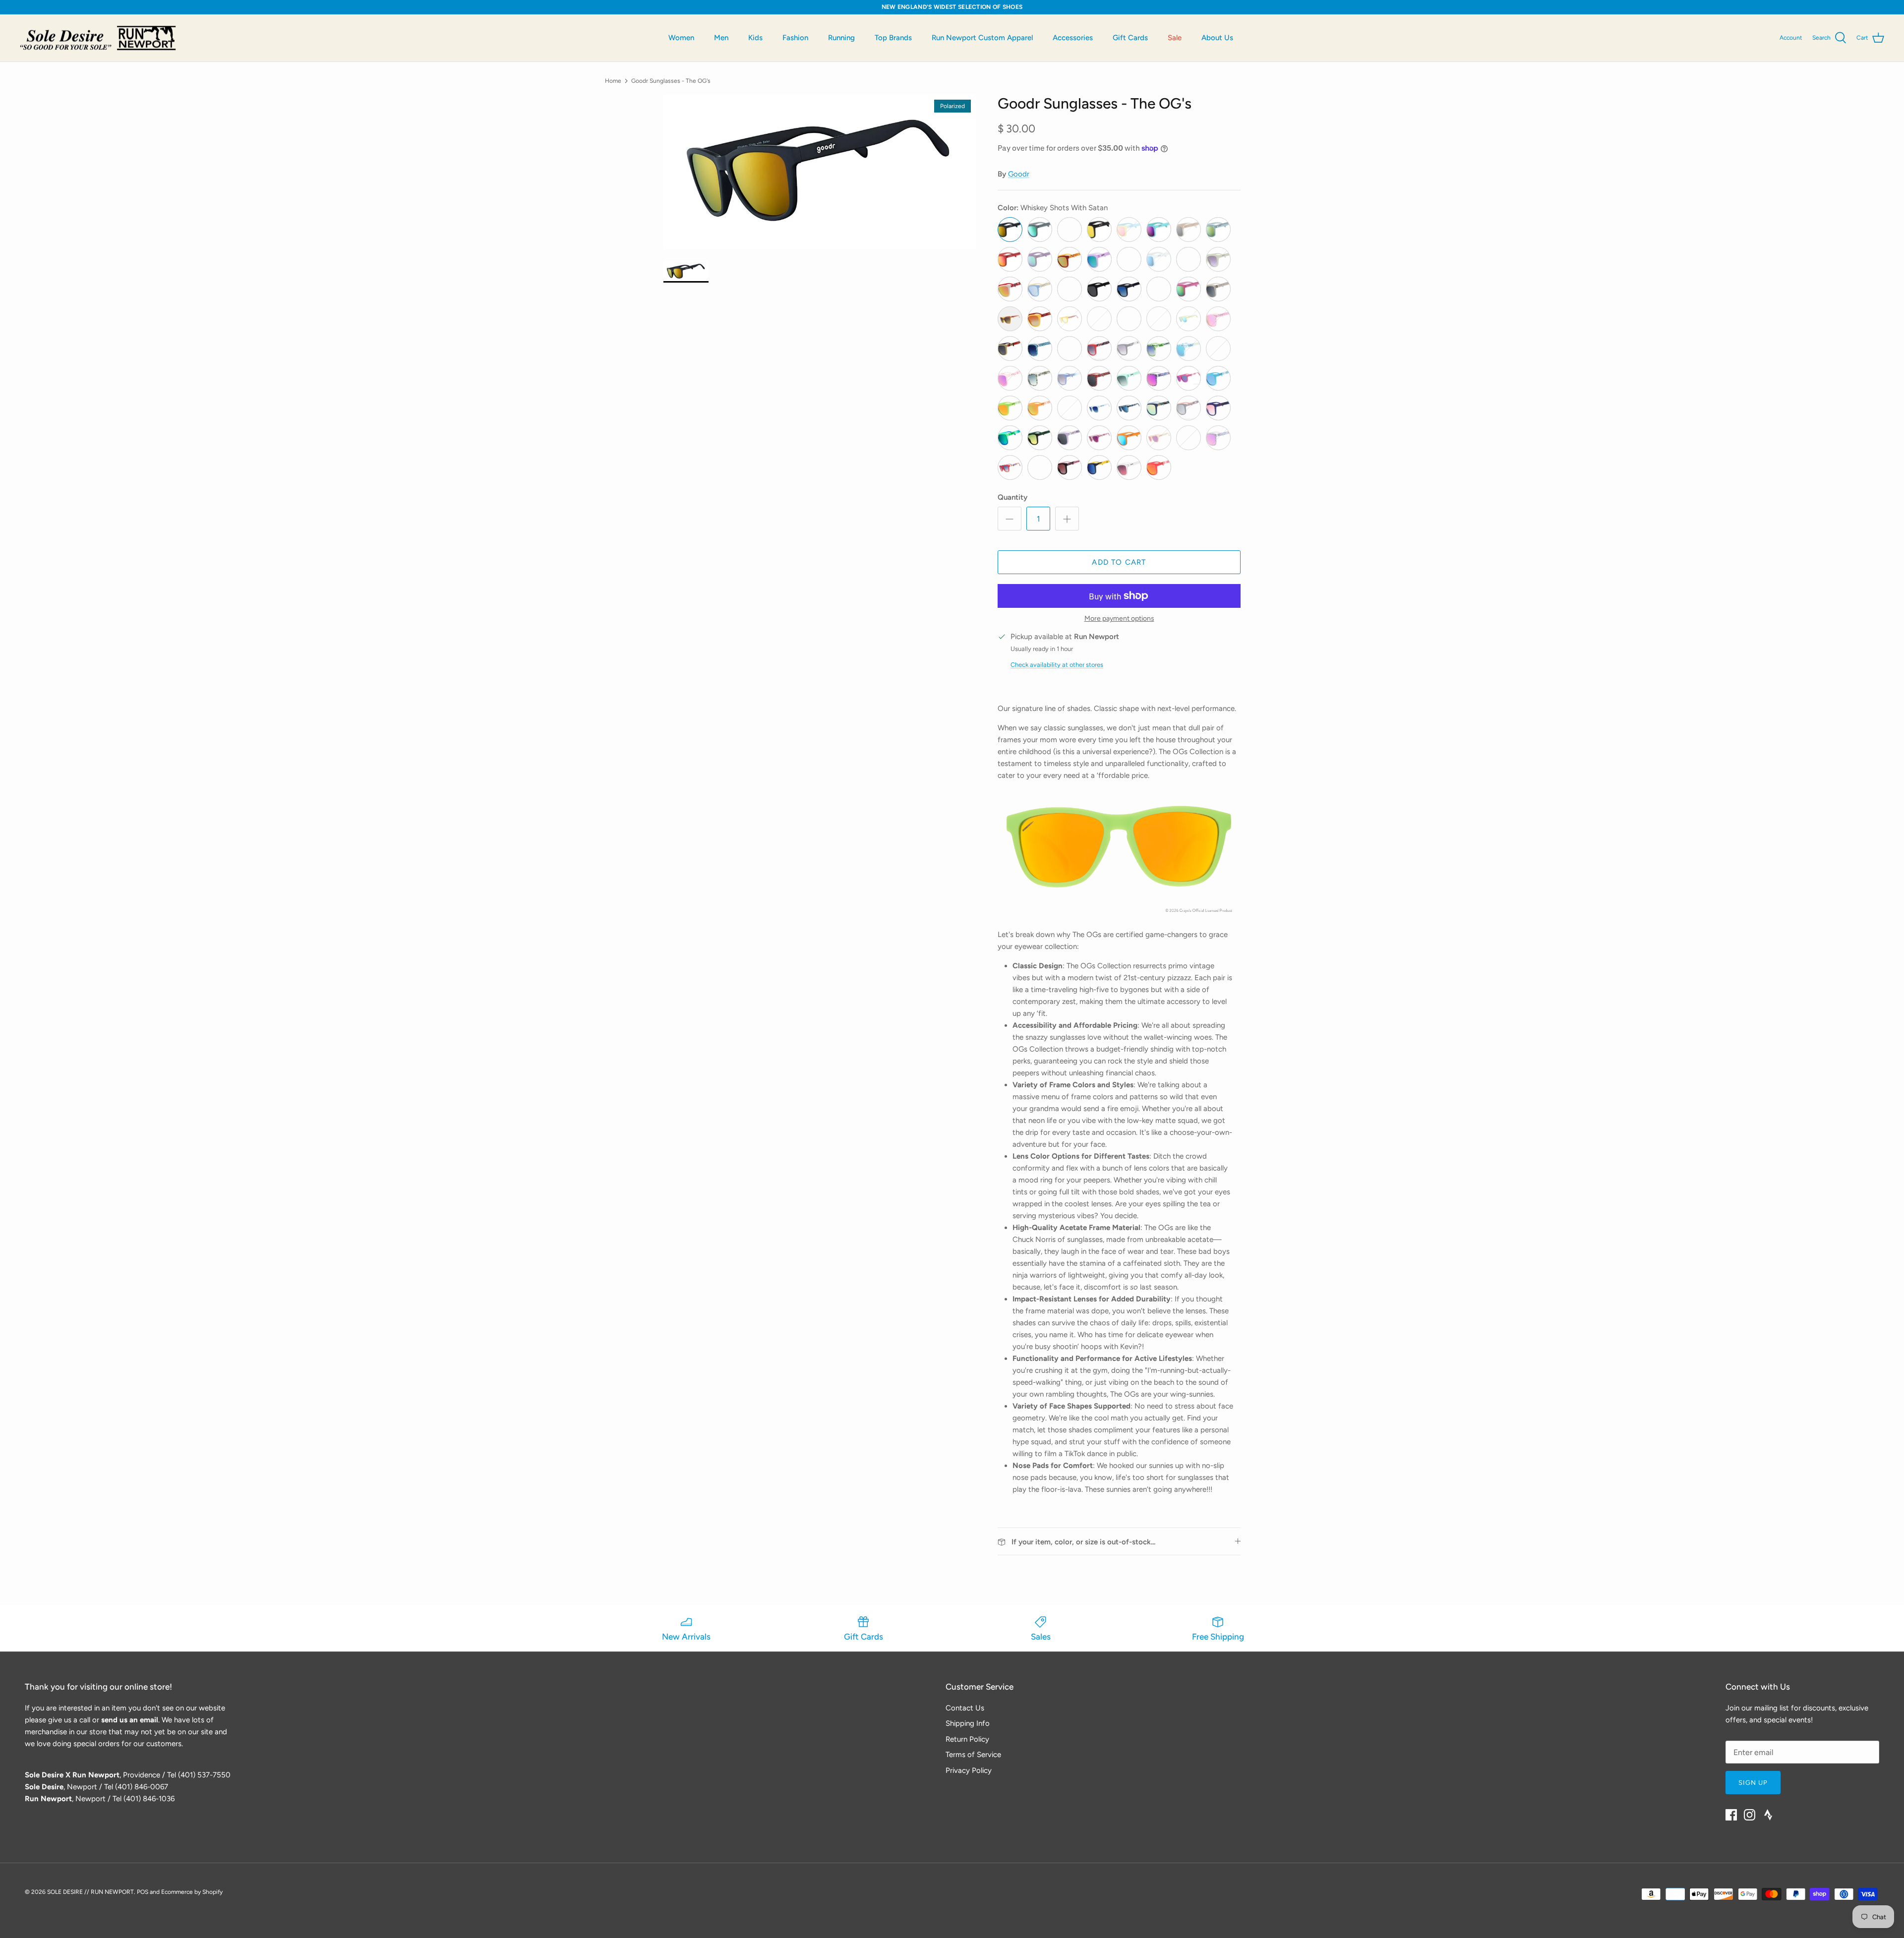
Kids (755, 38)
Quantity (1012, 497)
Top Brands (893, 38)
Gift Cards (1130, 38)
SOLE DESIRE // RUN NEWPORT (90, 1892)
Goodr (1019, 174)
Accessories (1073, 38)
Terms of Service (973, 1755)
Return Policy (967, 1739)
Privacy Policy (969, 1770)
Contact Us (965, 1708)
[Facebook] (1731, 1815)
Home (613, 80)
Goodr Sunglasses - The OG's (671, 80)
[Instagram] (1750, 1815)
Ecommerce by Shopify (192, 1892)
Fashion (795, 38)
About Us (1217, 38)
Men (721, 38)
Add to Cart (1119, 562)
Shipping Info (968, 1723)
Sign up (1753, 1783)
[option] (820, 172)
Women (681, 38)
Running (841, 38)
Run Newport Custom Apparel (982, 38)
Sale (1175, 38)
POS (143, 1892)
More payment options (1119, 619)
